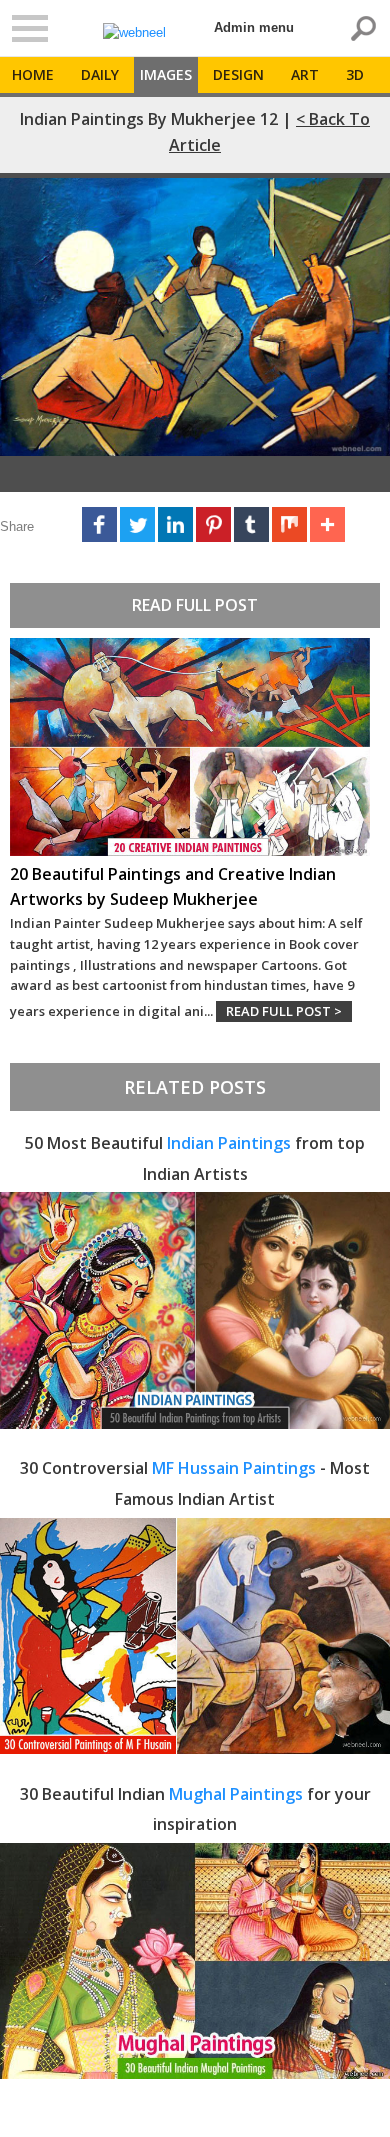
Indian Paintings (229, 1143)
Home (33, 74)
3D (355, 74)
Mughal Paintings (236, 1794)
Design (238, 74)
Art (305, 74)
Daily (100, 74)
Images (166, 74)
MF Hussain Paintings (234, 1468)
